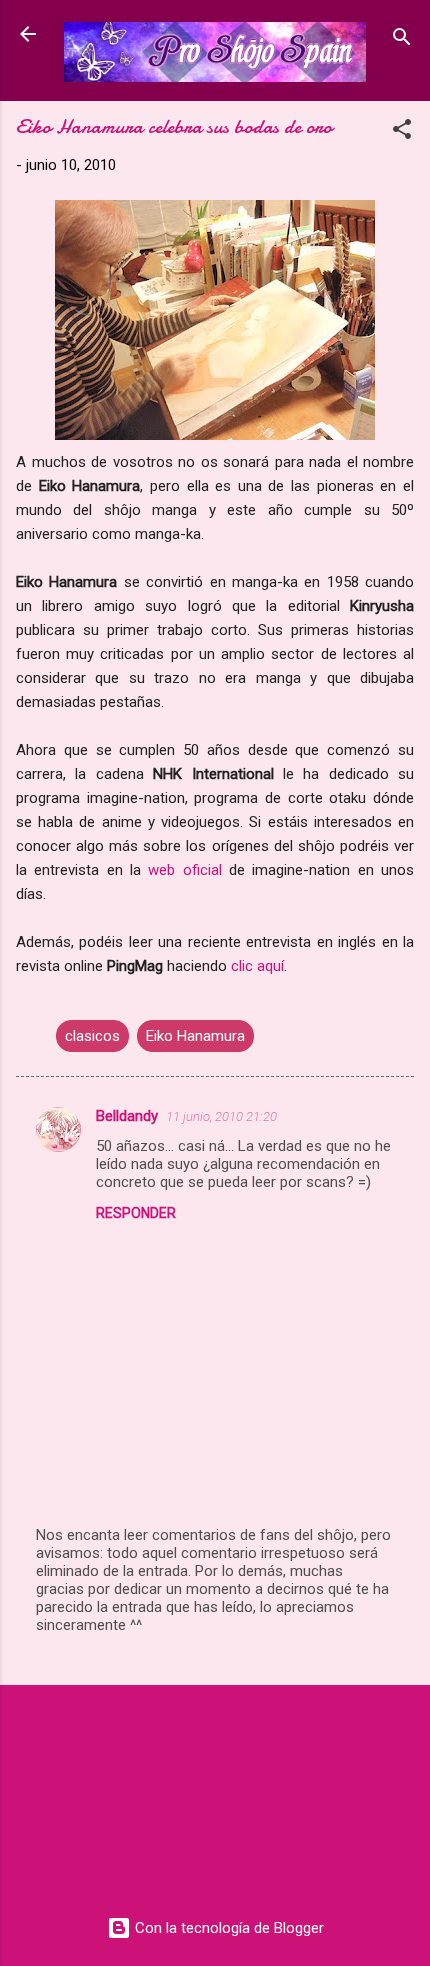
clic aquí (257, 966)
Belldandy (127, 1116)
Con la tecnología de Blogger (227, 1928)
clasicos (92, 1036)
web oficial (184, 870)
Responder (136, 1213)
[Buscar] (402, 40)
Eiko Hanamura (195, 1036)
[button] (402, 132)
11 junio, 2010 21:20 (221, 1116)
